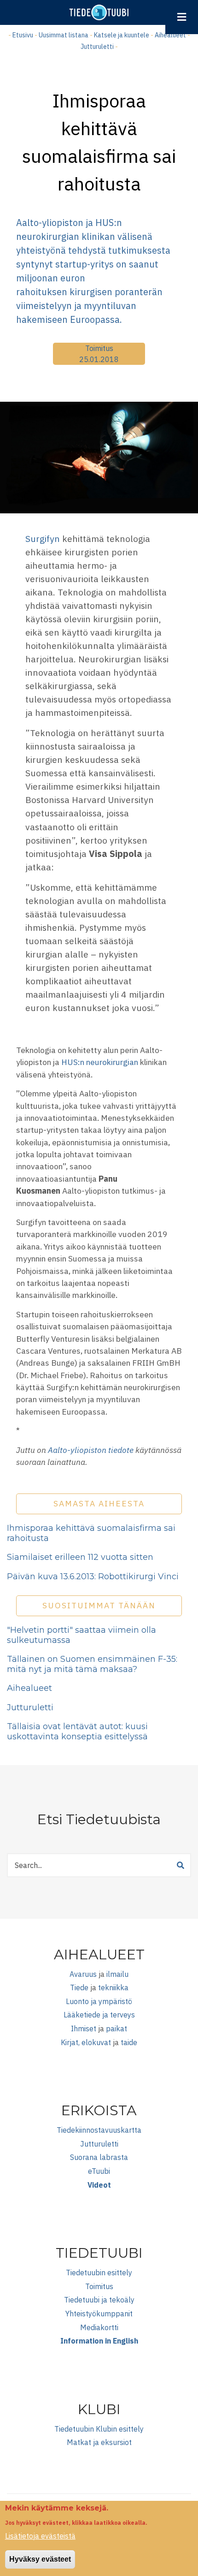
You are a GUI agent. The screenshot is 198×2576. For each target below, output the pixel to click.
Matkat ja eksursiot (99, 2442)
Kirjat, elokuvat (86, 2042)
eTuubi (99, 2171)
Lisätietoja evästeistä (40, 2536)
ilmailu (117, 1974)
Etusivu (23, 35)
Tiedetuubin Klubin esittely (99, 2429)
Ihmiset (84, 2029)
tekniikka (113, 1987)
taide (129, 2042)
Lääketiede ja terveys (99, 2015)
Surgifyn (43, 538)
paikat (116, 2029)
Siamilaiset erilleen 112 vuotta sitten (80, 1557)
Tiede (79, 1987)
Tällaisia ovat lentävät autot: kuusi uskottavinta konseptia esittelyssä (77, 1731)
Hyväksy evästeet (40, 2559)
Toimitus (99, 348)
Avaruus (83, 1974)
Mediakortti (99, 2327)
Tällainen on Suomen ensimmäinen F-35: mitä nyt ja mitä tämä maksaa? (92, 1664)
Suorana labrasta (99, 2157)
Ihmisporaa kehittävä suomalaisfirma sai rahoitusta (91, 1533)
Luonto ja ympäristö (99, 2001)
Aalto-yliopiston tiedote (91, 1450)
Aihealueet (170, 35)
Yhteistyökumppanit (99, 2314)
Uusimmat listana (64, 35)
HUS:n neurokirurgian (101, 1062)
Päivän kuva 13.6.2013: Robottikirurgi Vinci (93, 1577)
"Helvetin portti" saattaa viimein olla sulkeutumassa (82, 1635)
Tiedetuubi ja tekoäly (99, 2300)
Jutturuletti (97, 47)
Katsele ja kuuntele (122, 35)
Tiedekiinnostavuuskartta (99, 2130)
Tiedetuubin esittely (99, 2273)
